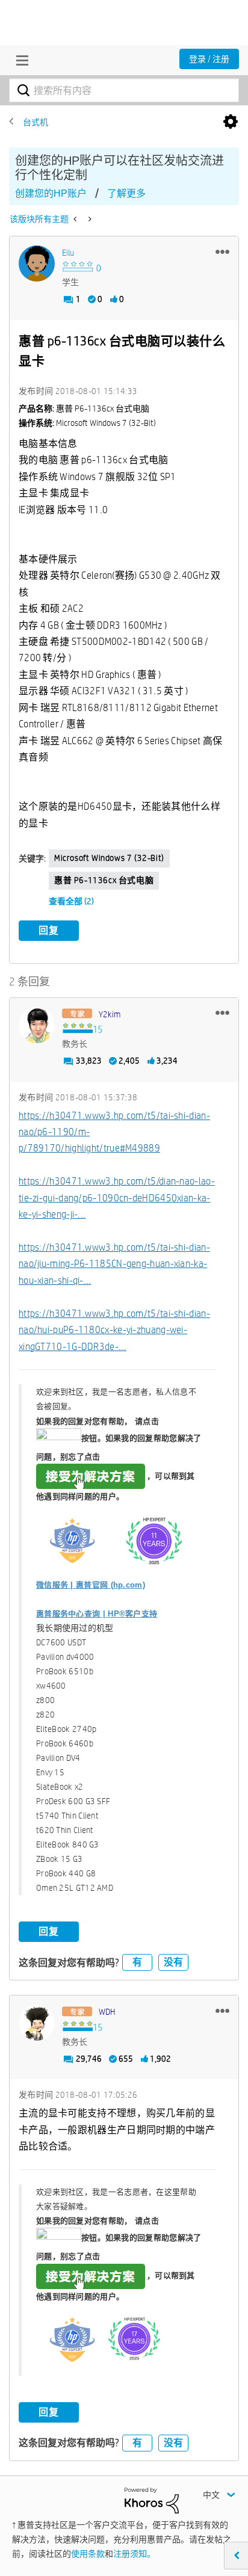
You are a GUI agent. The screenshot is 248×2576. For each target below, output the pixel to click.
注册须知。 (134, 2554)
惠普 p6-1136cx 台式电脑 (104, 880)
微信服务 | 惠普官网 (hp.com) (91, 1585)
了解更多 (126, 193)
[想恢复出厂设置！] (89, 219)
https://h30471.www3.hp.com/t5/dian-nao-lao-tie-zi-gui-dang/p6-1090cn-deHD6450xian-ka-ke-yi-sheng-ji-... (117, 1198)
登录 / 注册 (209, 59)
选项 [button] (231, 122)
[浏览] (19, 60)
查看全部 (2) (71, 901)
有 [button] (137, 1962)
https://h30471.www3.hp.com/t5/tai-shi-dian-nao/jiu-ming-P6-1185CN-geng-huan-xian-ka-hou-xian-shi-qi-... (114, 1264)
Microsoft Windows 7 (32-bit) (109, 858)
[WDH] (37, 2023)
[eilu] (37, 263)
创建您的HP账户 (51, 193)
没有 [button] (173, 1962)
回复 (49, 930)
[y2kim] (37, 1025)
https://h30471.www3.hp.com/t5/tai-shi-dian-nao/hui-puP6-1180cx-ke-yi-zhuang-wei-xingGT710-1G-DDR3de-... (114, 1330)
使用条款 (88, 2554)
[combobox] (124, 90)
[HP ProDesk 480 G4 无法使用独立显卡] (76, 219)
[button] (222, 251)
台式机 (36, 122)
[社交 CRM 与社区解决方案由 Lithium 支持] (152, 2500)
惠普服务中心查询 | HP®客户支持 (97, 1614)
